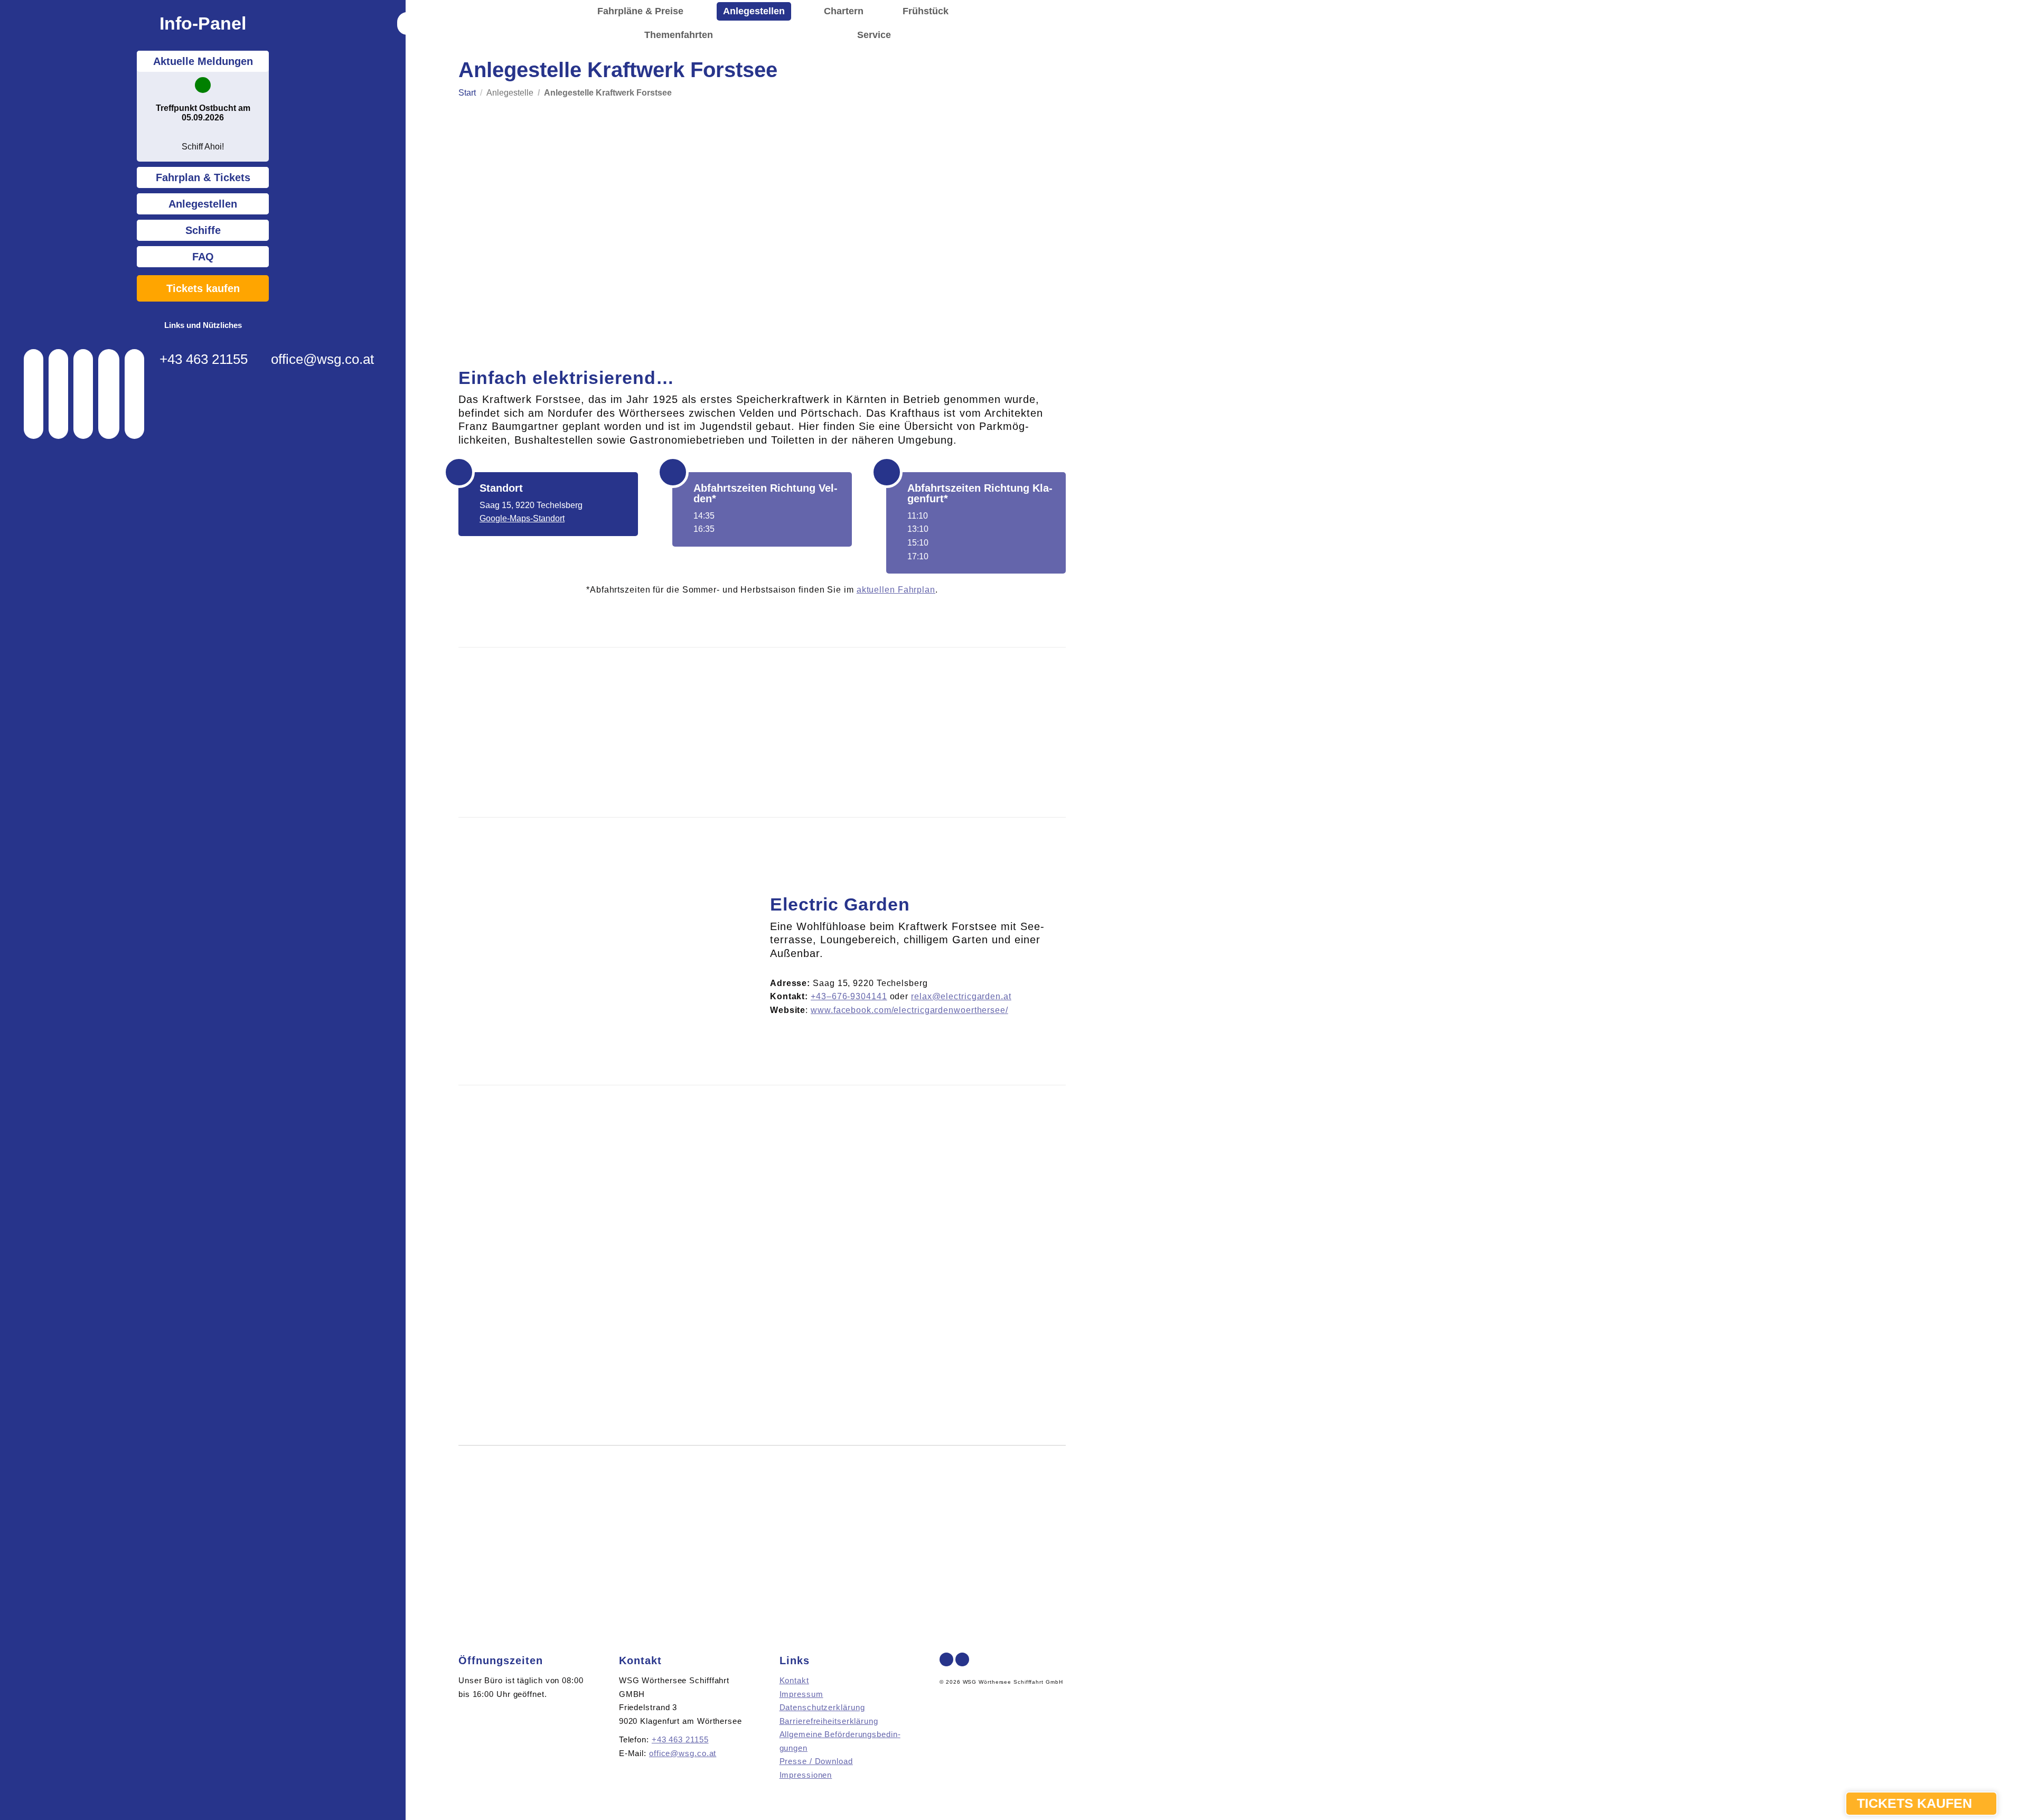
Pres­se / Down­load (816, 1761)
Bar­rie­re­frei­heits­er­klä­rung (829, 1721)
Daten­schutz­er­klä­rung (822, 1707)
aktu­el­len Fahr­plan (896, 590)
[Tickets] (134, 394)
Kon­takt (794, 1680)
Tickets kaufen (203, 288)
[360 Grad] (109, 394)
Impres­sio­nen (806, 1775)
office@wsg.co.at (322, 359)
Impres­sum (801, 1694)
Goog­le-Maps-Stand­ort (522, 518)
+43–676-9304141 (849, 996)
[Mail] (58, 394)
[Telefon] (34, 394)
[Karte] (83, 394)
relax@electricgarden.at (961, 996)
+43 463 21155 (204, 359)
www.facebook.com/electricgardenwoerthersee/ (909, 1010)
